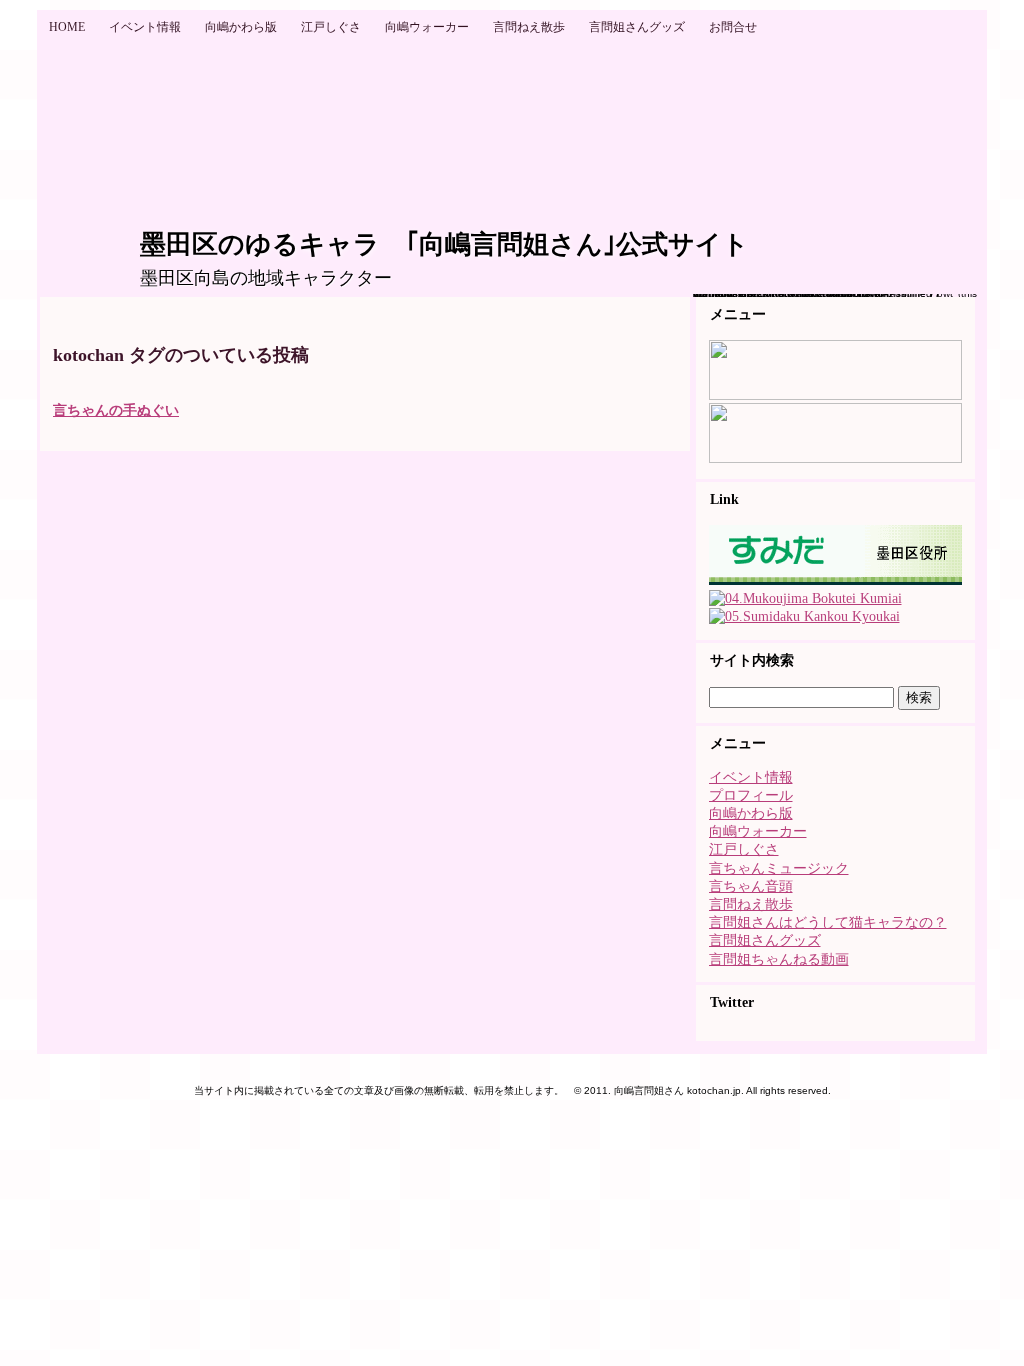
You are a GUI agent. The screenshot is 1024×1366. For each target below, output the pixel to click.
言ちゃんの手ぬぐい (116, 410)
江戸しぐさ (744, 849)
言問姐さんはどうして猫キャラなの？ (828, 922)
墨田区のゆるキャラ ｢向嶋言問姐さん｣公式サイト (444, 244)
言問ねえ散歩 (751, 904)
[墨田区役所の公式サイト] (835, 580)
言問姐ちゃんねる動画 (779, 959)
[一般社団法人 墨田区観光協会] (804, 616)
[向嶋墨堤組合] (805, 598)
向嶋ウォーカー (758, 831)
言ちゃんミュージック (779, 868)
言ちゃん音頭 (751, 886)
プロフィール (751, 795)
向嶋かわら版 (751, 813)
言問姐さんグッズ (765, 940)
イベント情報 (751, 777)
